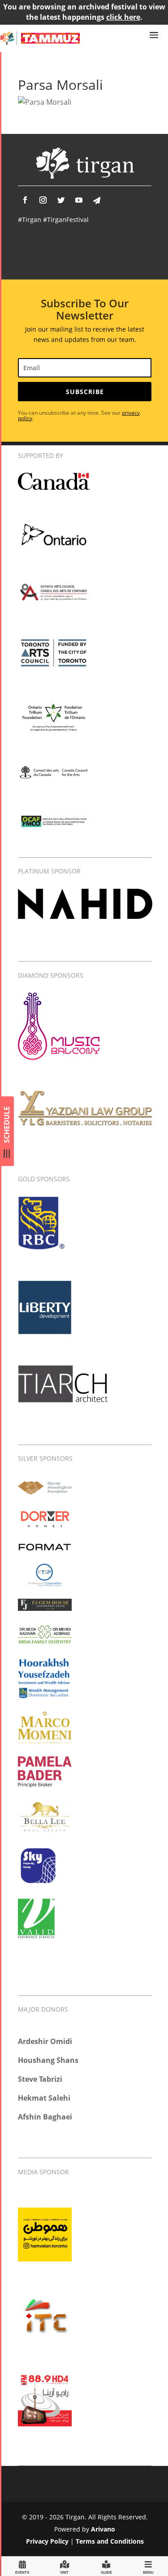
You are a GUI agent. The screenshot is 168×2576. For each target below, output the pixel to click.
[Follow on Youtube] (79, 200)
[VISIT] (65, 2566)
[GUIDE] (106, 2566)
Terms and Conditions (110, 2541)
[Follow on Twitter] (61, 200)
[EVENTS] (22, 2566)
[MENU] (148, 2566)
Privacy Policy (47, 2541)
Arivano (103, 2529)
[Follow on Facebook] (25, 200)
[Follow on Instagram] (43, 200)
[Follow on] (97, 200)
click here (123, 17)
